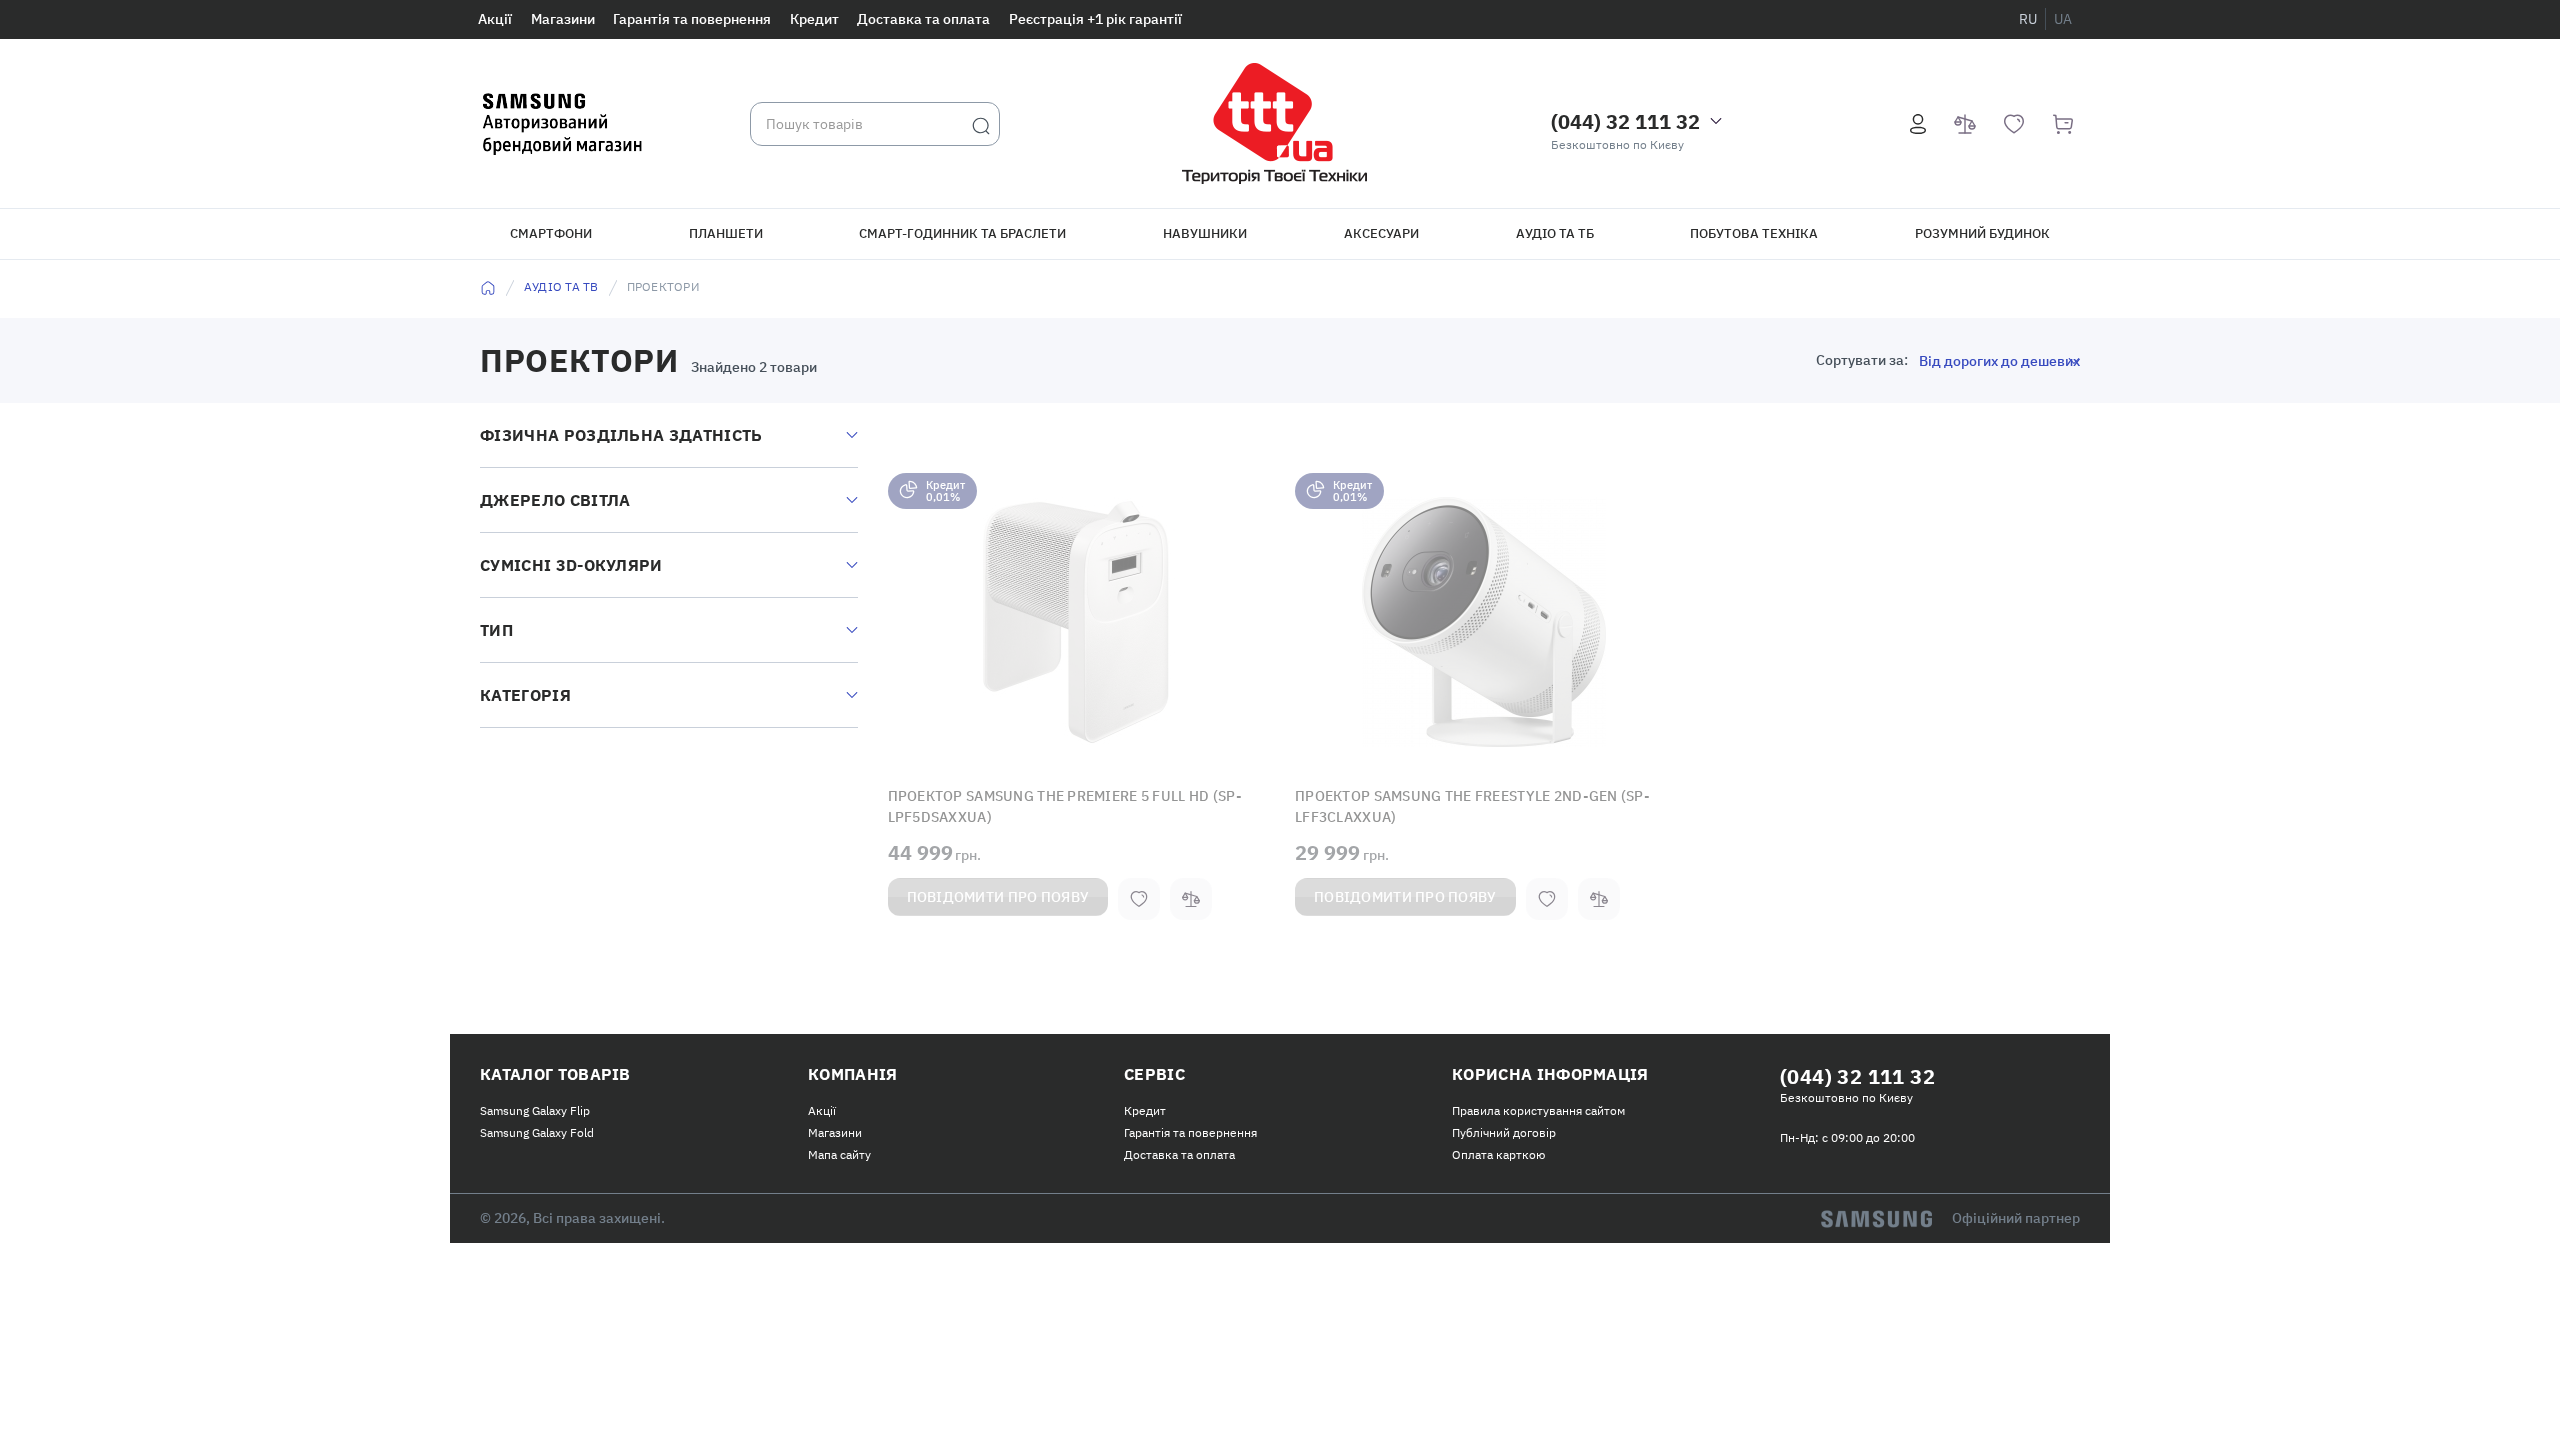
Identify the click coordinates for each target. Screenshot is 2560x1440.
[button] (1076, 622)
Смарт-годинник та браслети (962, 233)
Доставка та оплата (923, 19)
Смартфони (551, 233)
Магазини (563, 19)
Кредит (814, 19)
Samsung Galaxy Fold (537, 1128)
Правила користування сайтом (1538, 1106)
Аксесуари (1381, 233)
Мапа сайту (839, 1150)
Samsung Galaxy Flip (535, 1106)
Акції (495, 19)
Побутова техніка (1754, 233)
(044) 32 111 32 (1625, 121)
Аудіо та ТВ (561, 286)
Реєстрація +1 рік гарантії (1095, 19)
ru (2028, 19)
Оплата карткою (1498, 1150)
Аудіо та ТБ (1555, 233)
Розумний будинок (1982, 233)
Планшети (726, 233)
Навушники (1205, 233)
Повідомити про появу (998, 893)
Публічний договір (1504, 1128)
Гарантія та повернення (692, 19)
